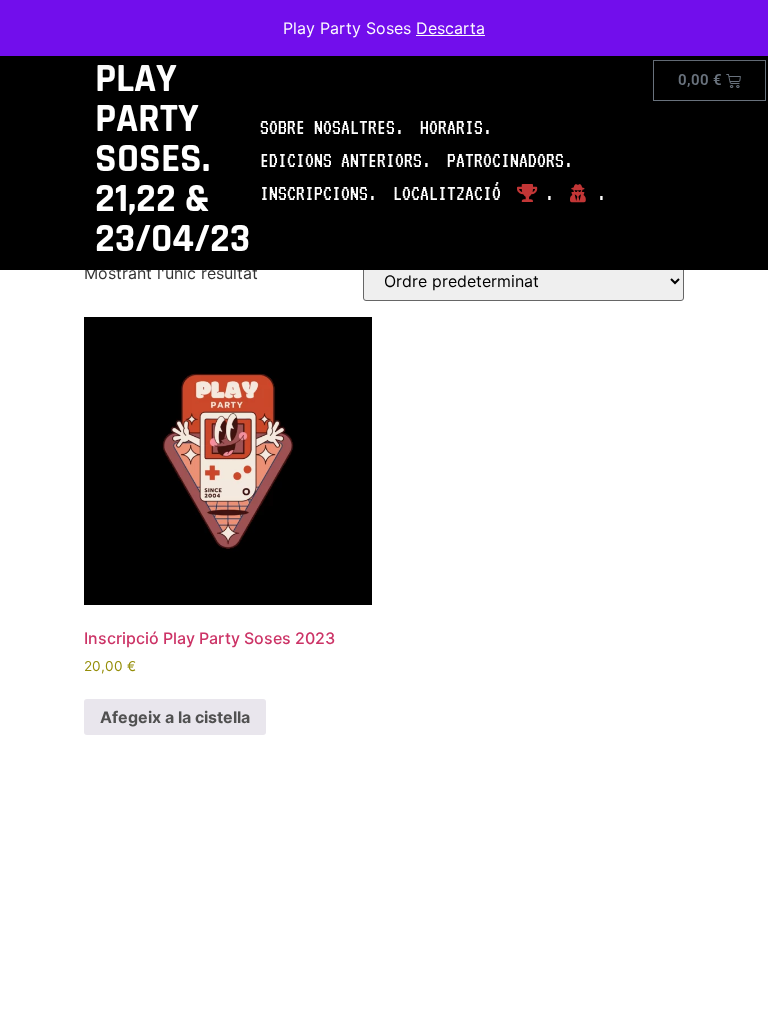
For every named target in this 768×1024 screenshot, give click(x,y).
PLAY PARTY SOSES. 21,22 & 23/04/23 (172, 159)
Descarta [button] (450, 28)
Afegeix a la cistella (175, 717)
